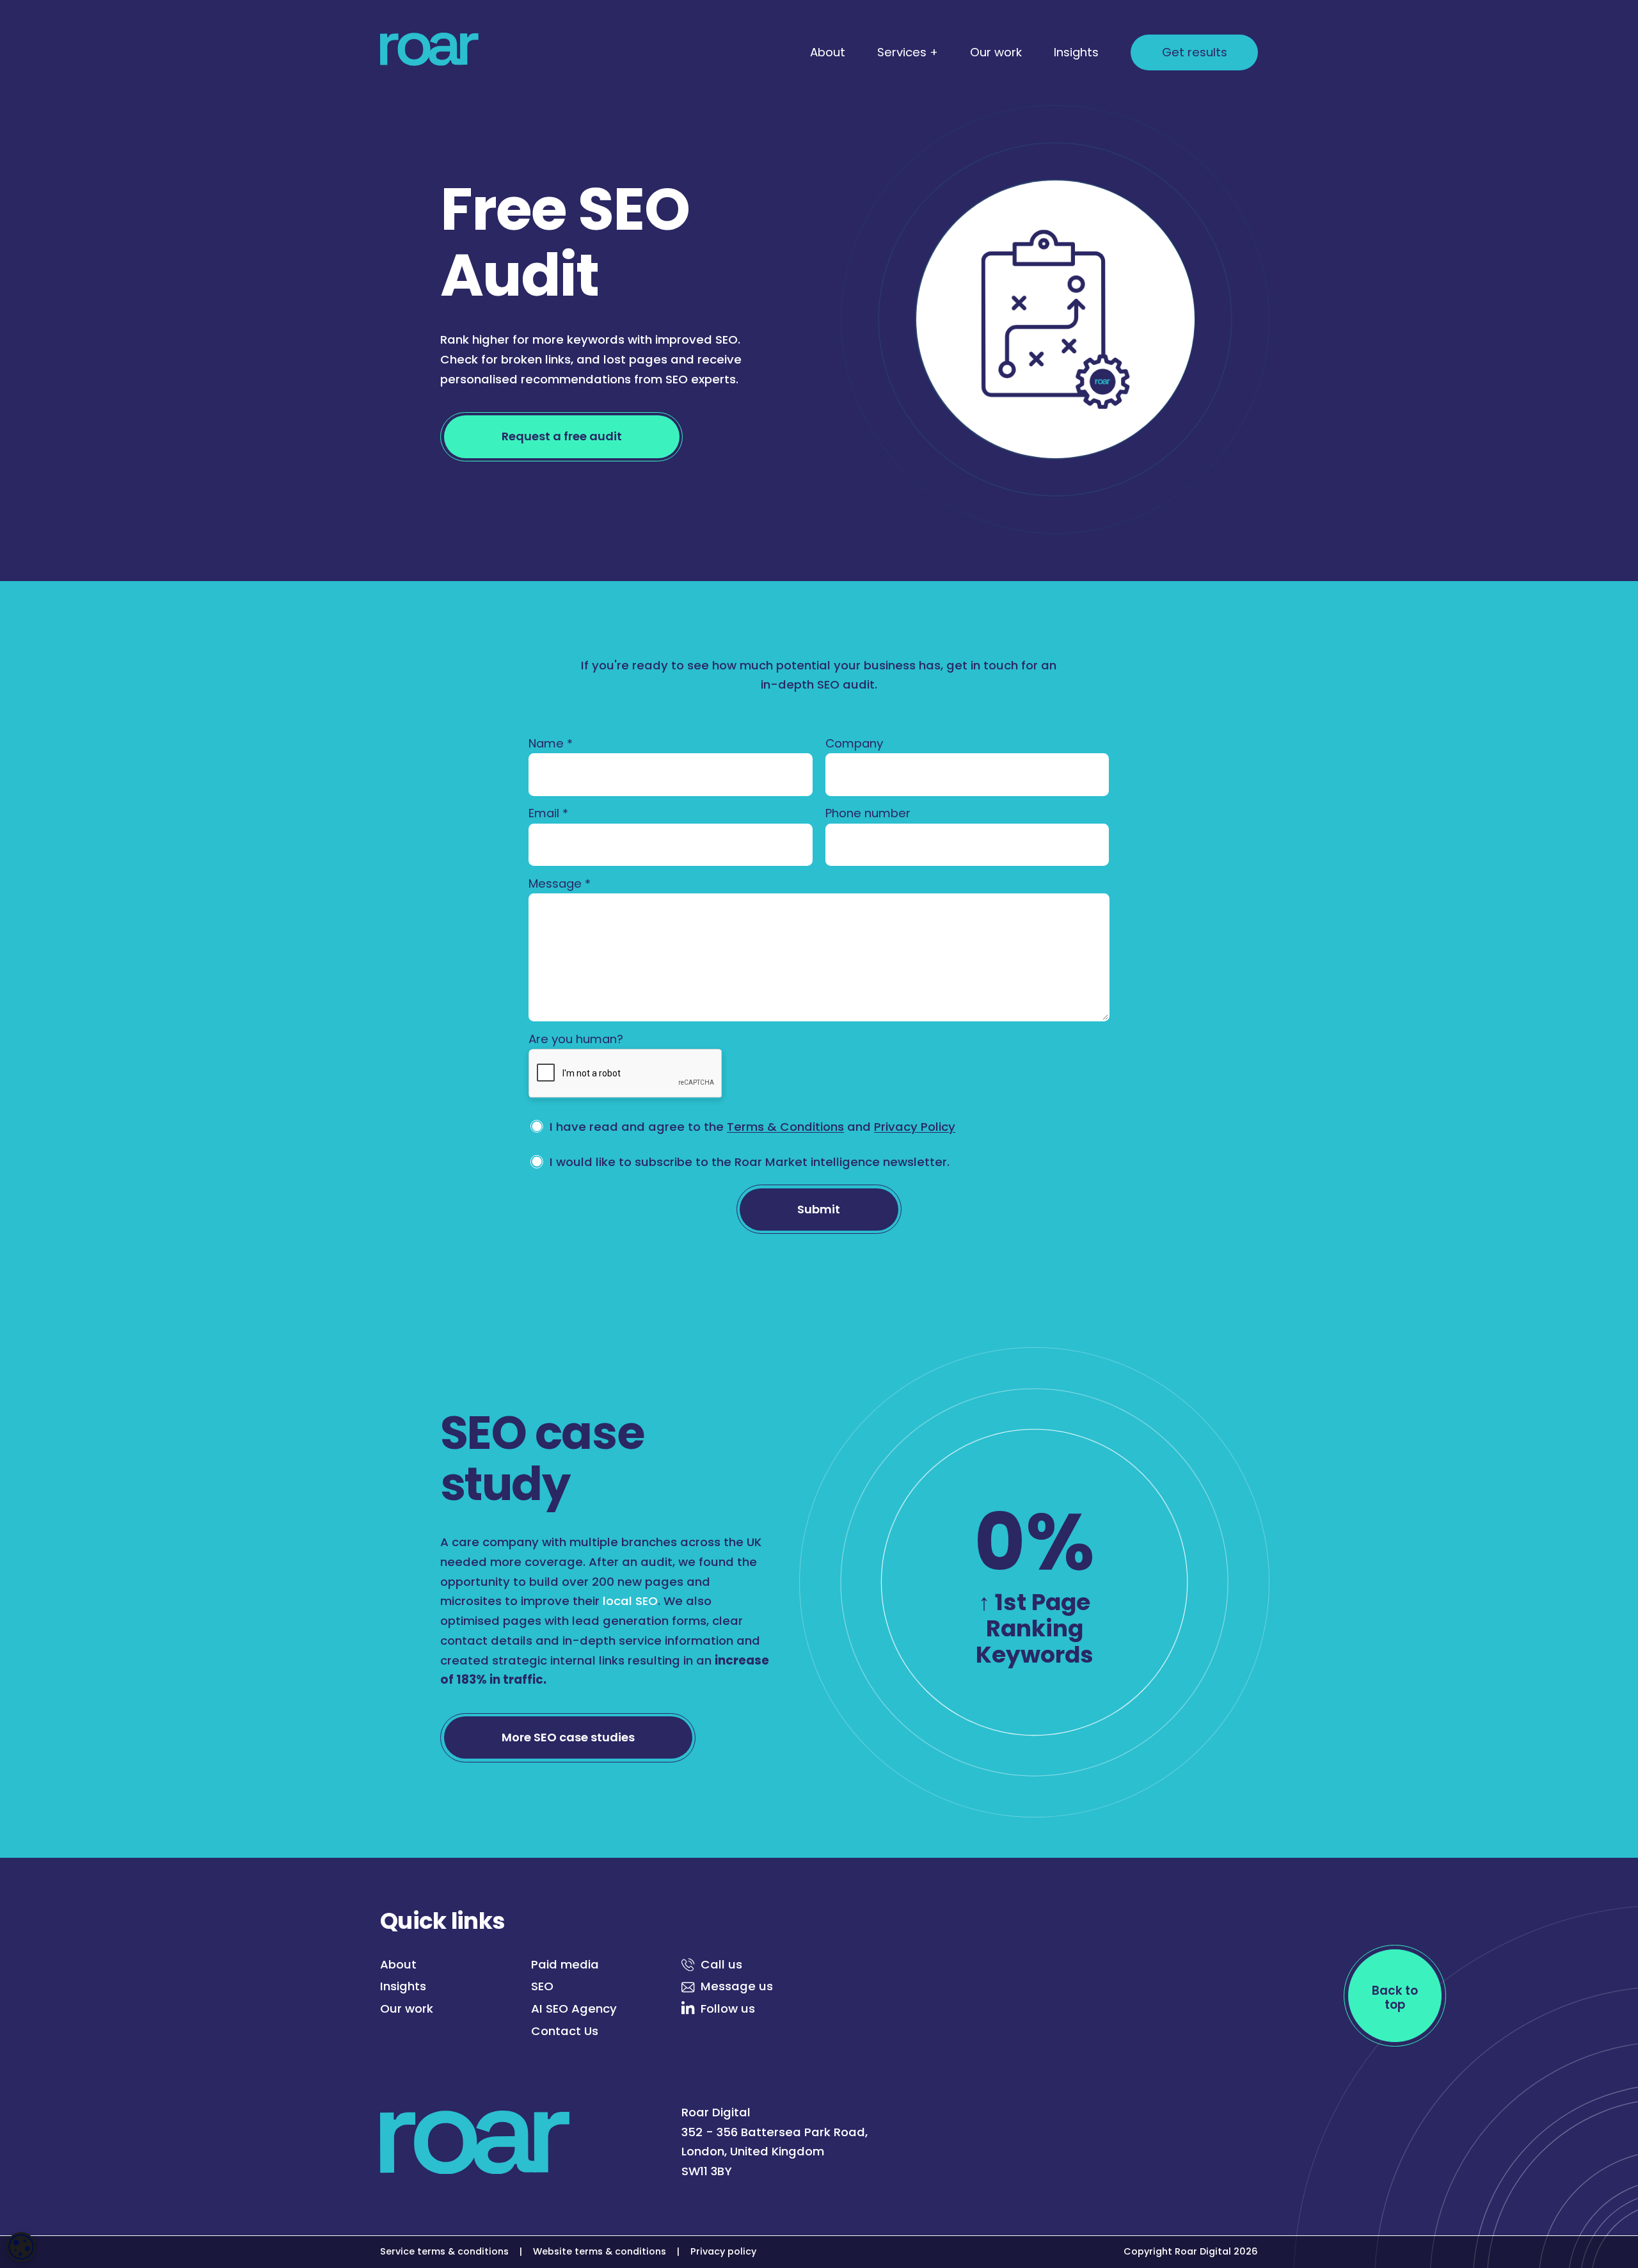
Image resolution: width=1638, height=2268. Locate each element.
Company (854, 743)
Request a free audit (562, 436)
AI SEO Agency (574, 2008)
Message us (737, 1986)
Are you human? (576, 1039)
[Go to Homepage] (429, 52)
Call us (721, 1964)
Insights (1076, 52)
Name (551, 743)
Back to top (1395, 1997)
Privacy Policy (915, 1127)
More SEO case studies (568, 1737)
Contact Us (565, 2031)
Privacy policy (723, 2251)
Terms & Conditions (785, 1127)
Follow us (728, 2008)
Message (560, 883)
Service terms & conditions (444, 2251)
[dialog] (21, 2247)
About (828, 52)
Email (548, 813)
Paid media (565, 1964)
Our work (996, 52)
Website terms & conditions (600, 2251)
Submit (819, 1209)
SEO (542, 1986)
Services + (908, 52)
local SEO (630, 1601)
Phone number (868, 813)
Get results (1195, 52)
